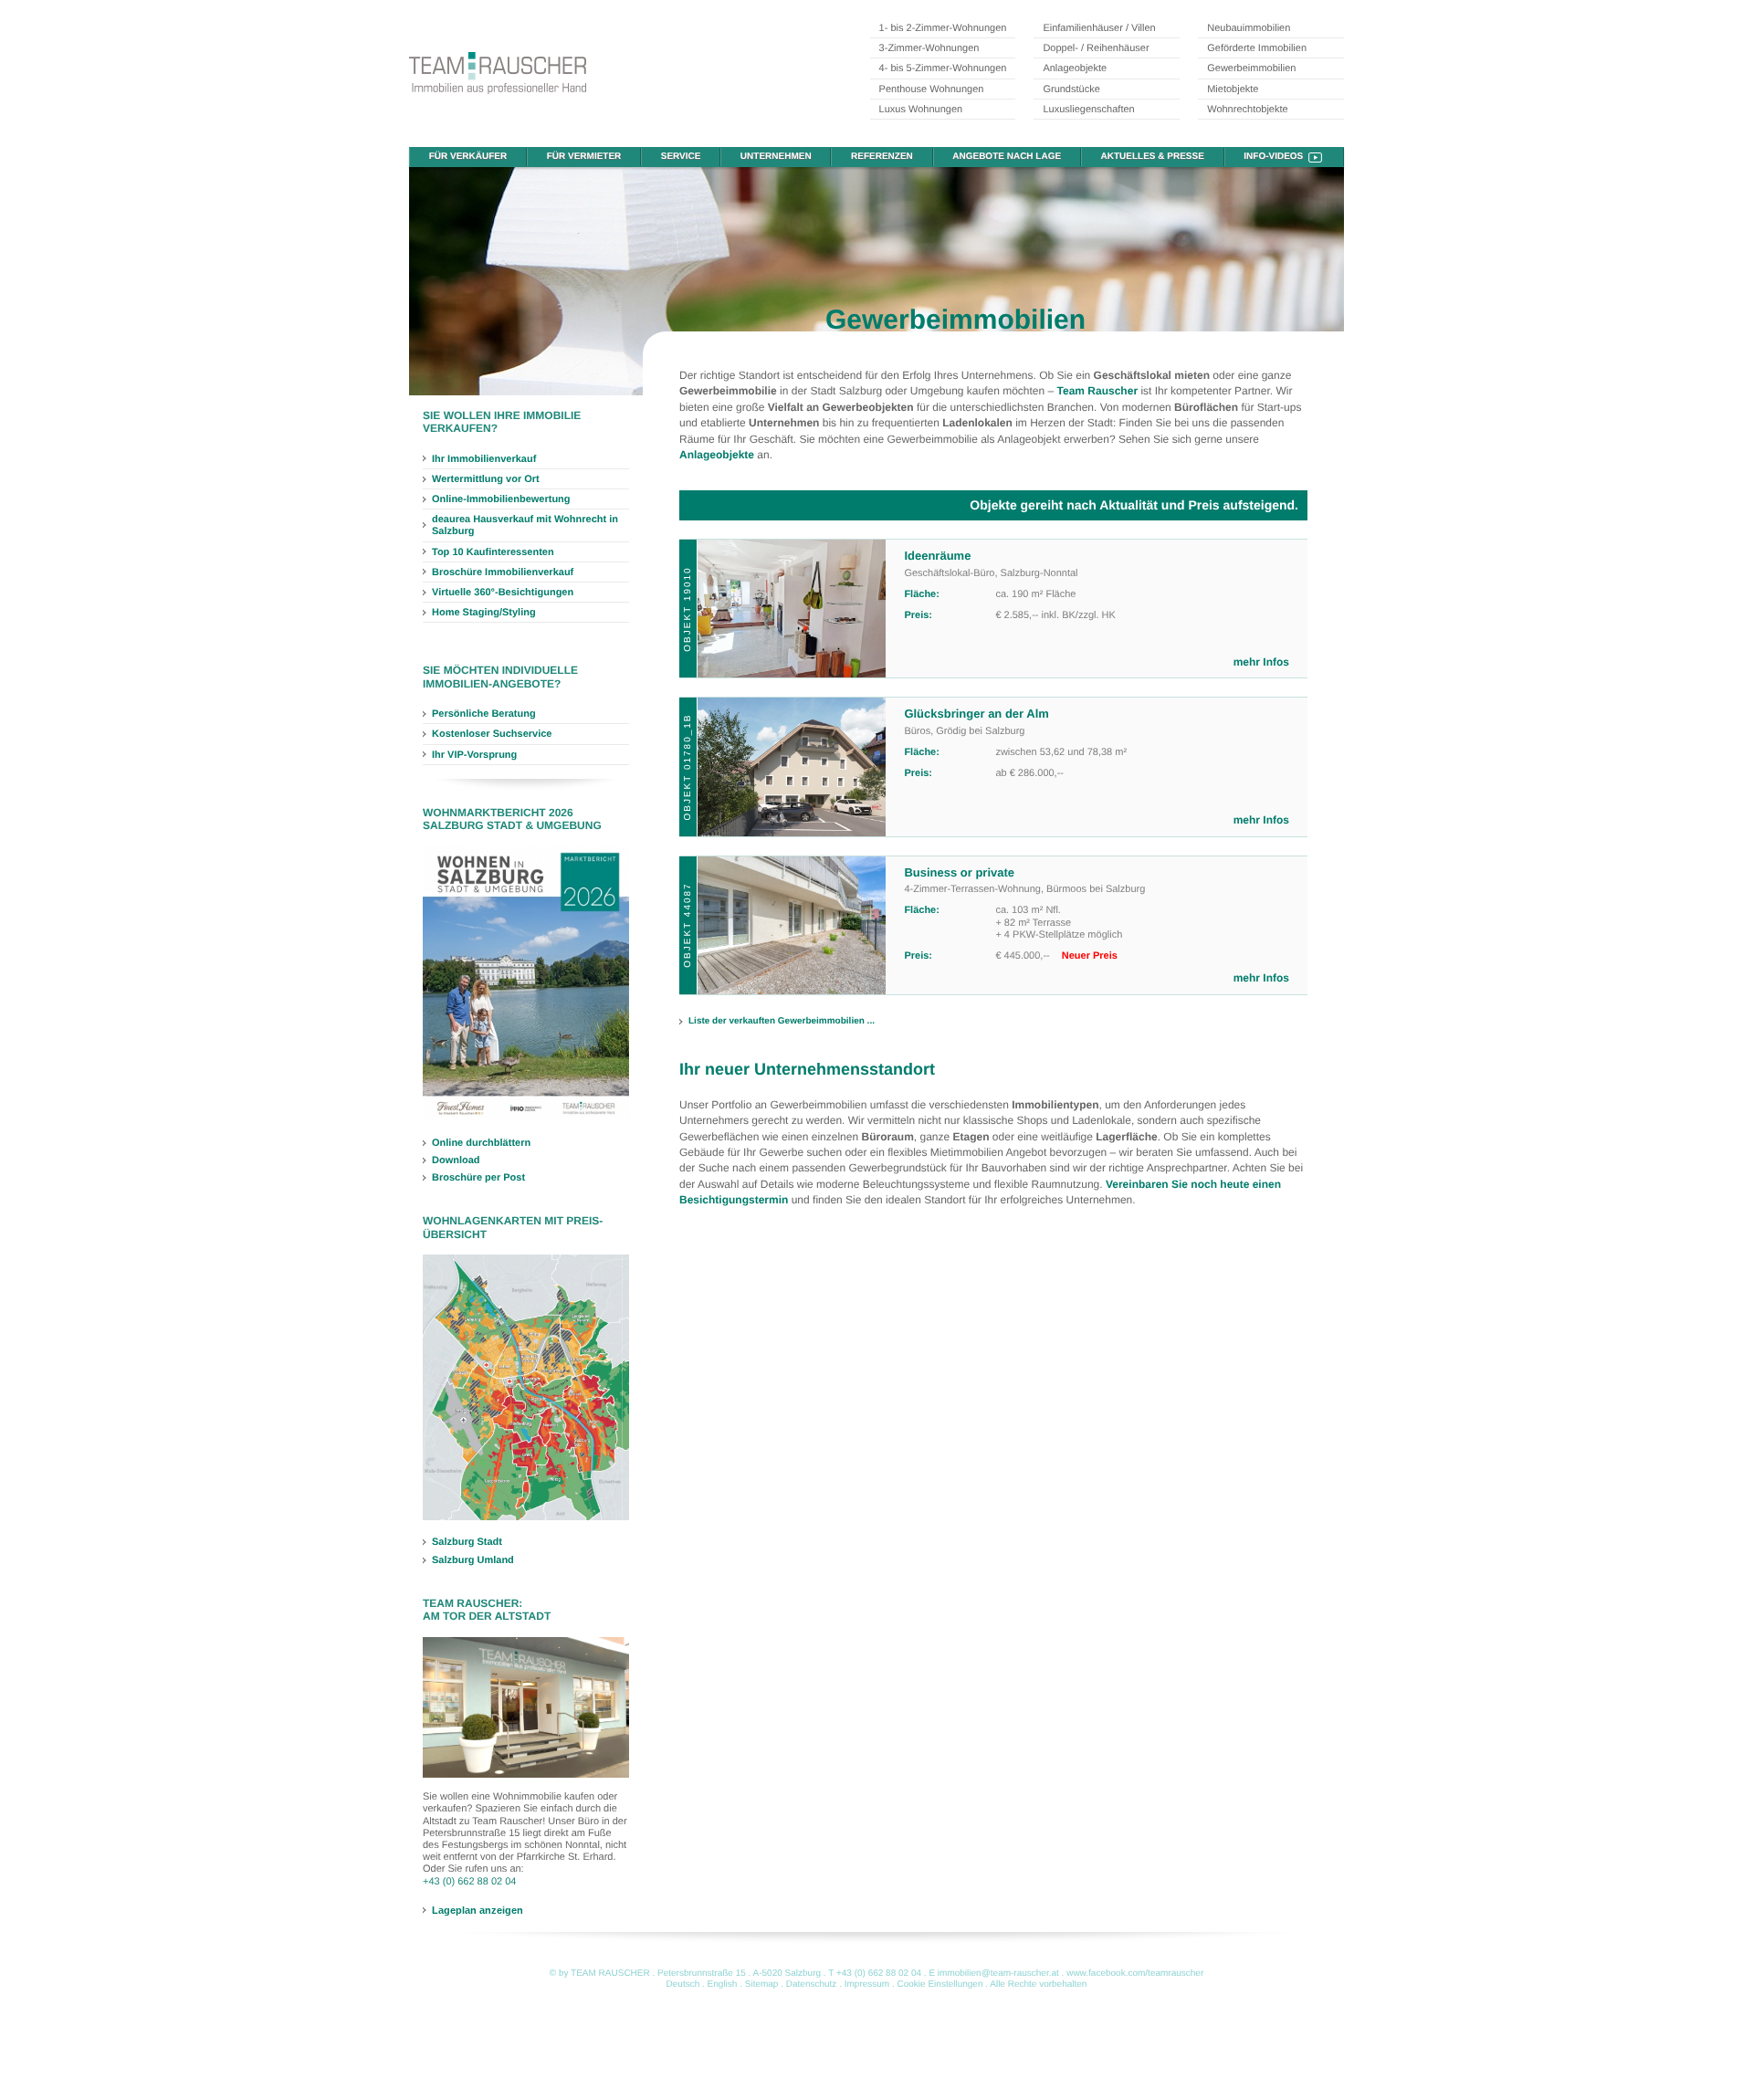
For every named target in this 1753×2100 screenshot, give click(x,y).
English (723, 1984)
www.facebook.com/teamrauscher (1135, 1974)
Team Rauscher (1097, 391)
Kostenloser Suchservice (492, 734)
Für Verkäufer (468, 157)
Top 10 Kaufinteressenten (493, 552)
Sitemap (762, 1984)
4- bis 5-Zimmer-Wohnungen (943, 68)
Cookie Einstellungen (940, 1984)
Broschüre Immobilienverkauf (503, 572)
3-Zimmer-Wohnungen (929, 48)
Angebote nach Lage (1007, 157)
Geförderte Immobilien (1257, 48)
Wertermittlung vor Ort (486, 479)
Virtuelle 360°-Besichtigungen (503, 593)
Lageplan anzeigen (478, 1910)
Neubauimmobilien (1249, 28)
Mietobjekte (1233, 89)
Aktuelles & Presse (1153, 157)
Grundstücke (1071, 89)
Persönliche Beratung (484, 714)
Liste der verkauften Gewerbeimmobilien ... (782, 1021)
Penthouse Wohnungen (932, 89)
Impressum (867, 1984)
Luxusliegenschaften (1088, 110)
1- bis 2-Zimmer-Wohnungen (943, 28)
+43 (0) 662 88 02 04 (469, 1882)
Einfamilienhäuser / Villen (1099, 28)
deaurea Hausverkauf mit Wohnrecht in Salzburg (525, 525)
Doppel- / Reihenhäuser (1096, 48)
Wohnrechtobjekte (1247, 110)
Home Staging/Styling (484, 613)
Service (681, 157)
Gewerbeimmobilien (1251, 68)
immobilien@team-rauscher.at (998, 1974)
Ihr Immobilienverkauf (484, 459)
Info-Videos (1273, 157)
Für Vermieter (584, 157)
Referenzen (882, 157)
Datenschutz (812, 1984)
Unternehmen (776, 157)
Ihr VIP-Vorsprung (474, 755)
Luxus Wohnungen (921, 110)
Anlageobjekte (1075, 68)
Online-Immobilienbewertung (501, 499)
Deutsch (683, 1984)
